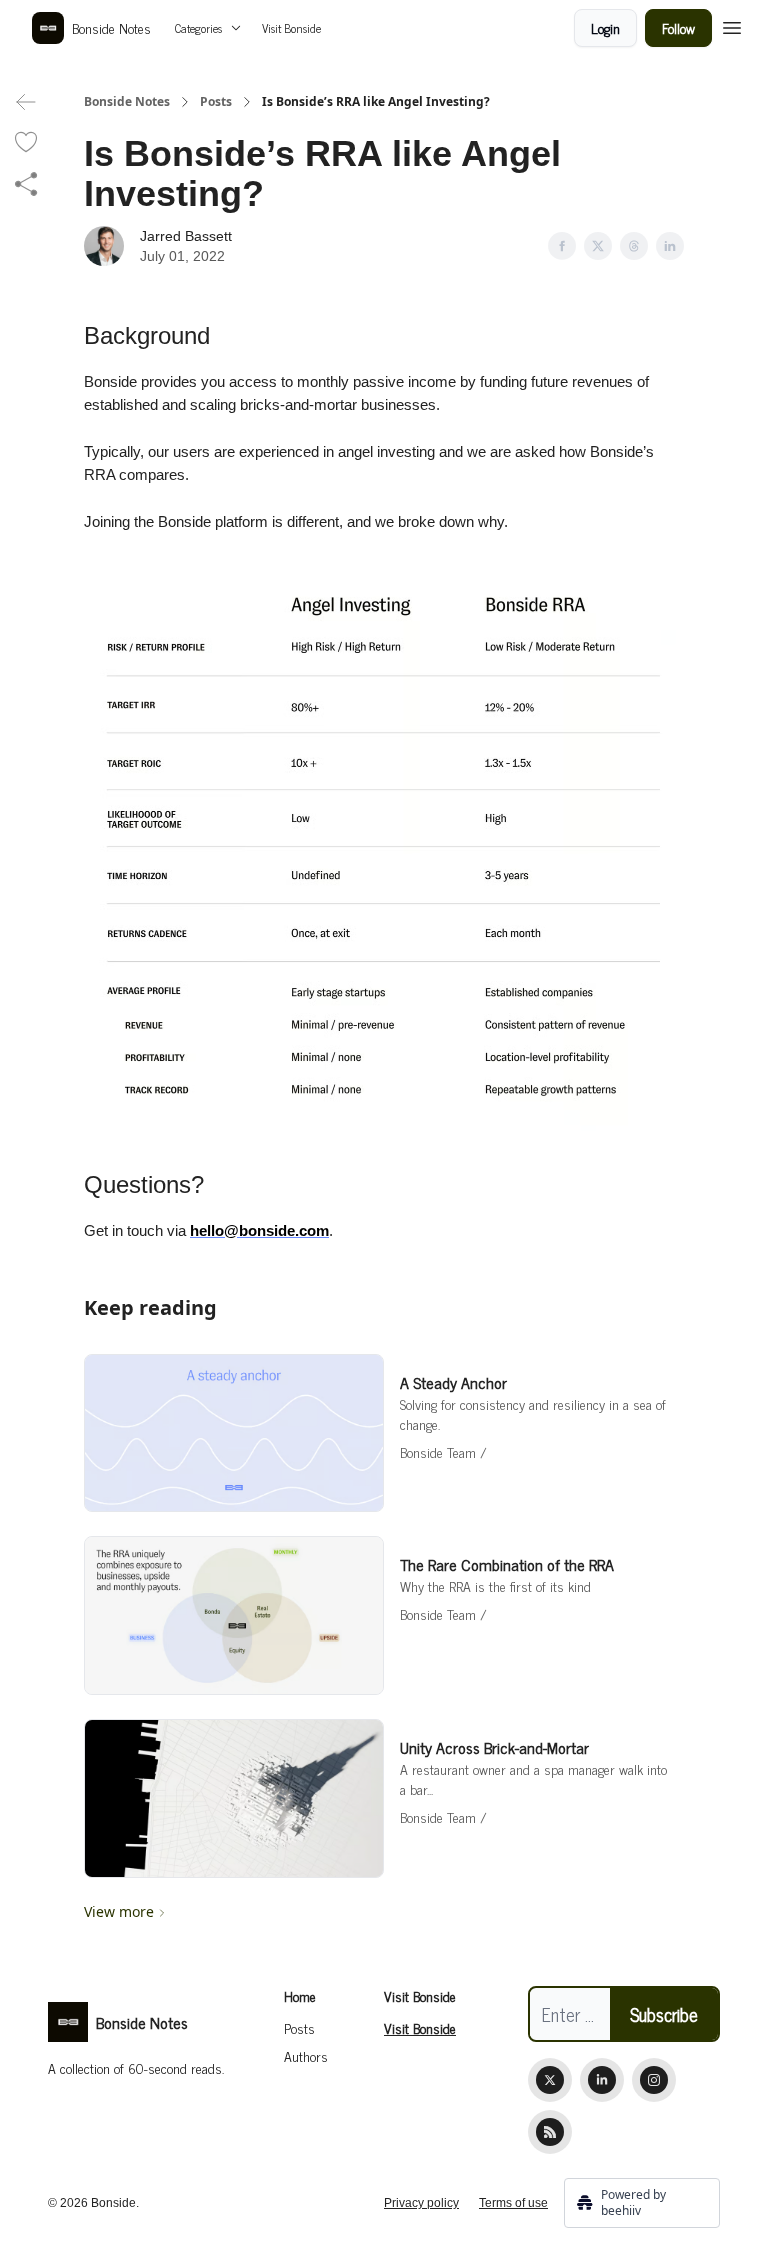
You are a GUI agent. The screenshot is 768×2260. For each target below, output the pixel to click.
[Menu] (732, 25)
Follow (678, 27)
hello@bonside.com (259, 1230)
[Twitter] (550, 2080)
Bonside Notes (127, 102)
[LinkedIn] (602, 2080)
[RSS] (550, 2132)
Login (605, 27)
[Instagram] (654, 2080)
